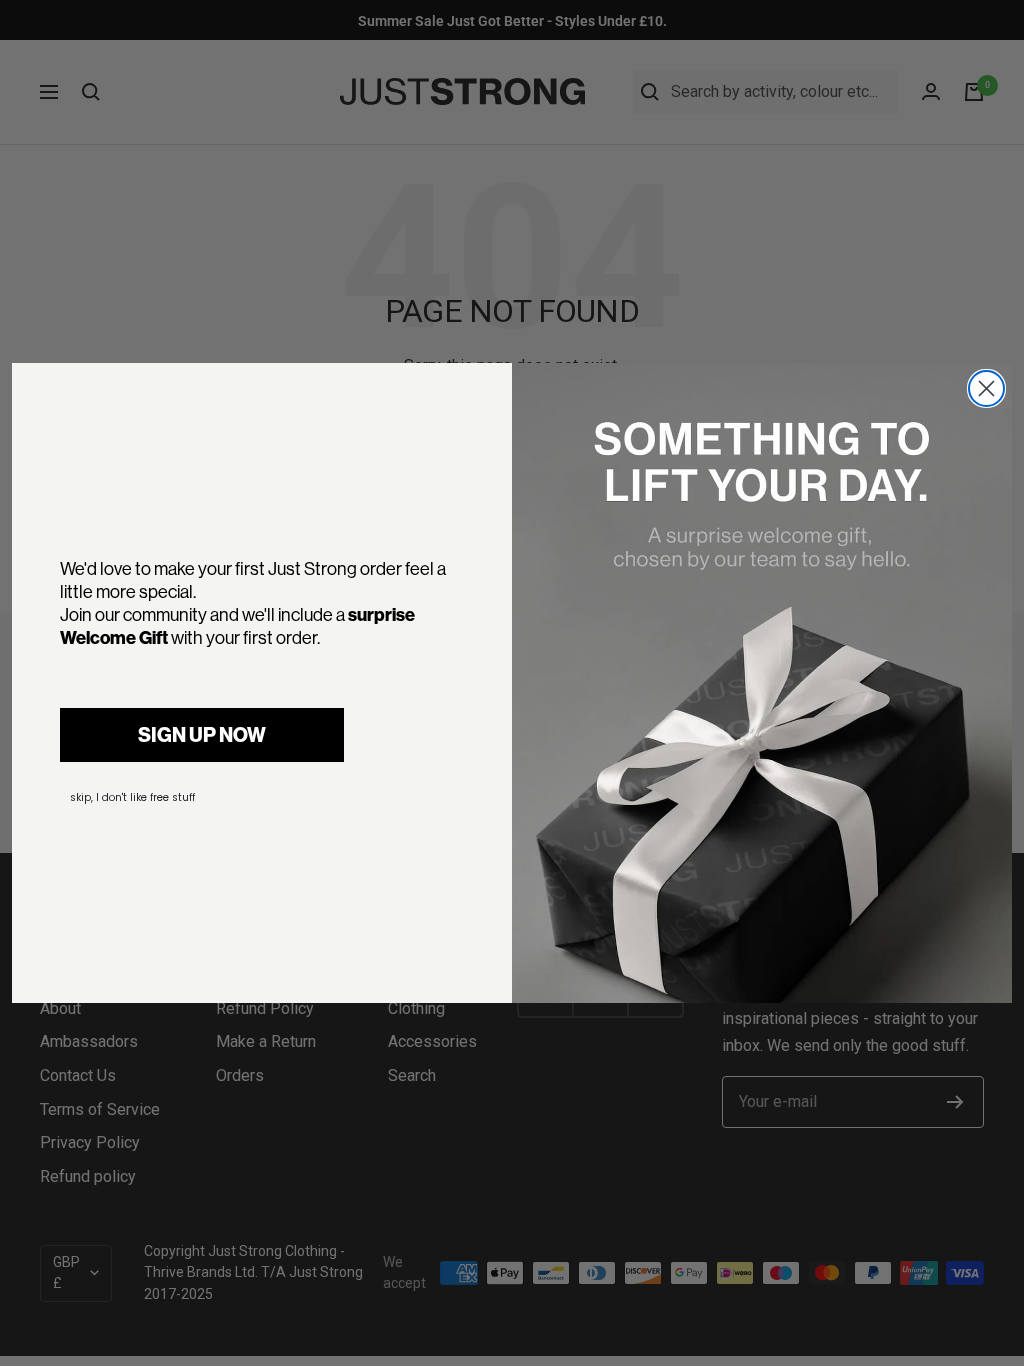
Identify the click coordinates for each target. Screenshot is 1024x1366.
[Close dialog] (986, 388)
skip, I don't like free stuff (132, 797)
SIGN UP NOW (202, 734)
